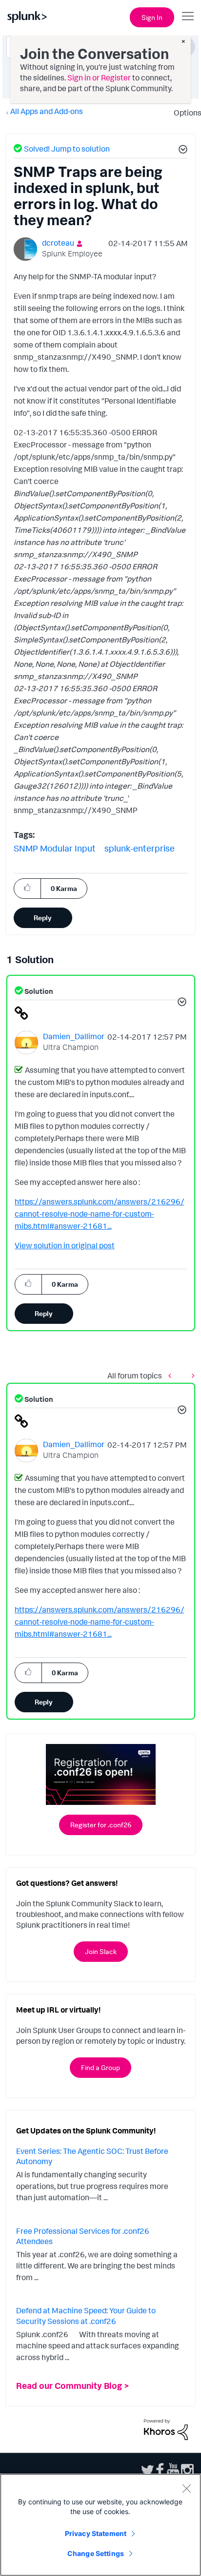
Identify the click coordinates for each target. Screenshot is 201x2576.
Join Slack (101, 1951)
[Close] (186, 2488)
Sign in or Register (99, 77)
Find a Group (100, 2067)
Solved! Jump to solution (67, 149)
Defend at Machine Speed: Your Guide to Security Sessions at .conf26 (86, 2316)
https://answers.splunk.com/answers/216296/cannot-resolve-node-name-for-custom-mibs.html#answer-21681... (100, 1214)
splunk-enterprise (140, 848)
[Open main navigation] (188, 16)
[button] (181, 151)
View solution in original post (65, 1245)
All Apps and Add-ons (47, 111)
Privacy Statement (96, 2533)
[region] (100, 2525)
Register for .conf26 (101, 1825)
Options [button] (184, 113)
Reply (43, 918)
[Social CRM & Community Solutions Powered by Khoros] (166, 2428)
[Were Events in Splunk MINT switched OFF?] (172, 1375)
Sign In (152, 17)
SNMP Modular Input (55, 848)
